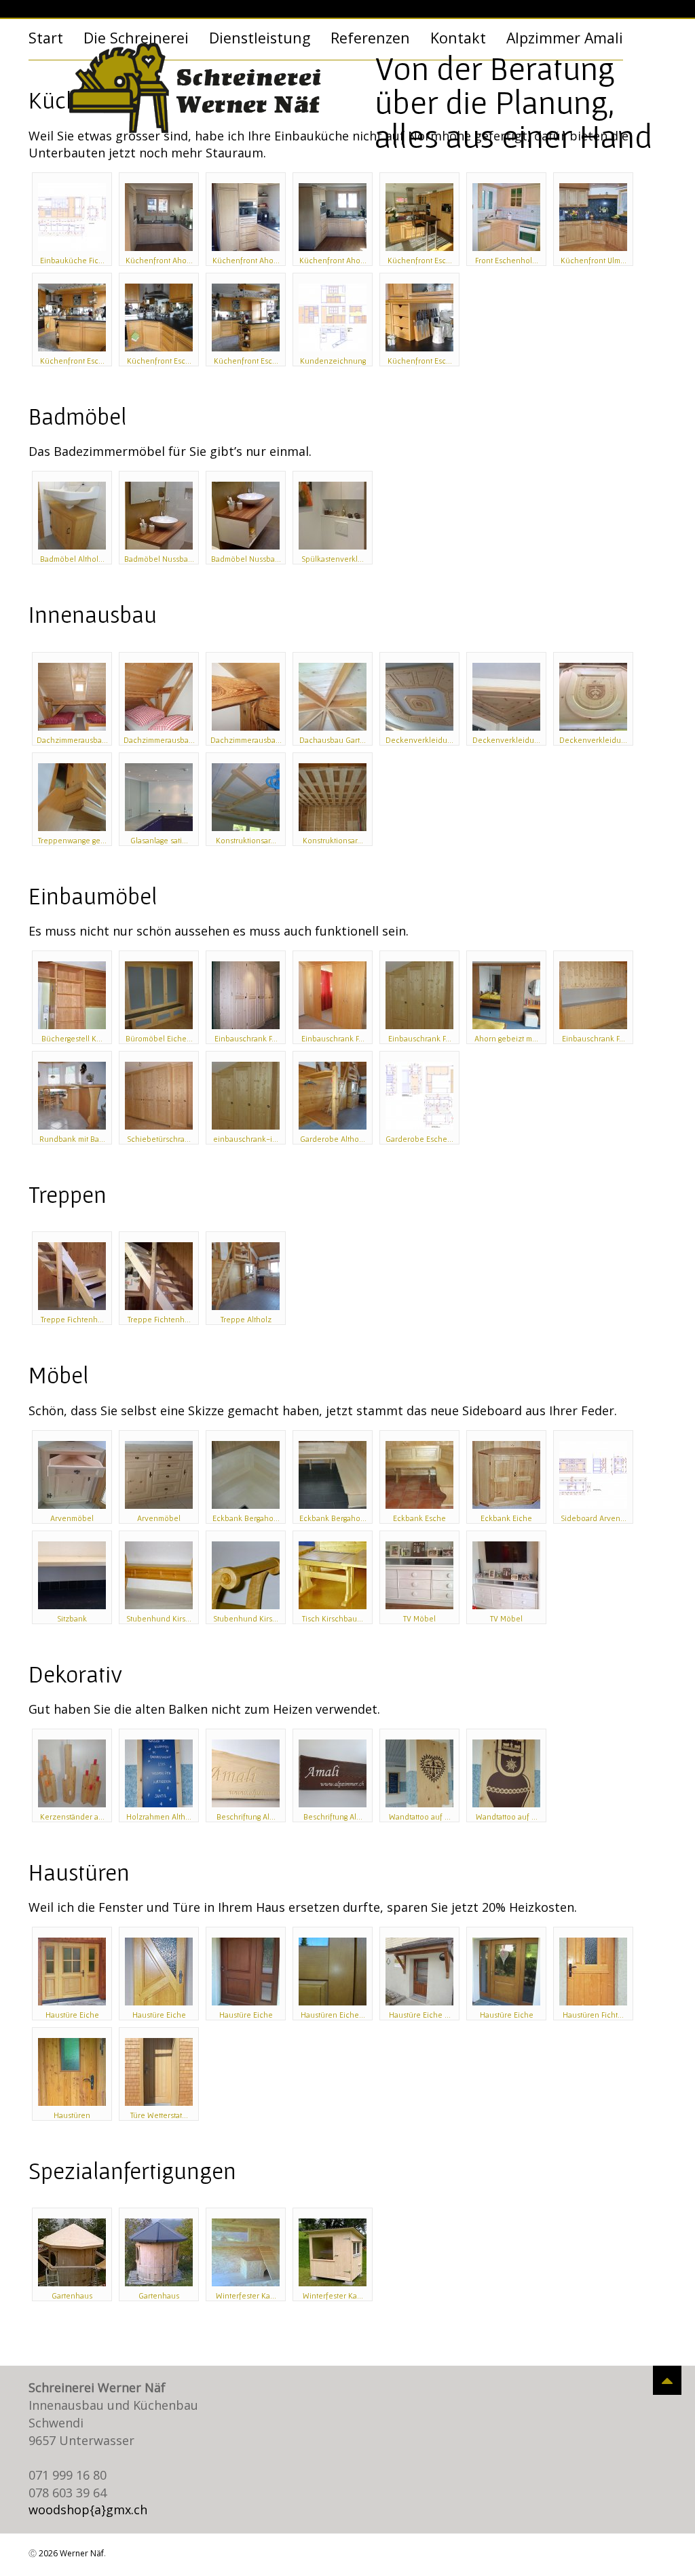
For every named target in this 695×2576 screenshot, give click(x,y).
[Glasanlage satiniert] (159, 797)
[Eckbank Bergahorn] (246, 1475)
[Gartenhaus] (72, 2252)
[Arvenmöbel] (72, 1475)
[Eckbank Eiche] (506, 1475)
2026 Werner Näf (71, 2553)
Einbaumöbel (93, 896)
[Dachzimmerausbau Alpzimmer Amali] (72, 697)
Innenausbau (93, 614)
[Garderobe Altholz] (333, 1096)
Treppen (68, 1194)
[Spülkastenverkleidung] (333, 516)
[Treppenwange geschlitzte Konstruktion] (72, 797)
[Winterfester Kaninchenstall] (246, 2252)
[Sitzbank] (72, 1575)
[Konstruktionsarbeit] (246, 797)
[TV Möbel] (419, 1575)
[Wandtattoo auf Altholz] (419, 1773)
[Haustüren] (72, 2072)
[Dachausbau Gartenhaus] (333, 697)
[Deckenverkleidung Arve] (419, 697)
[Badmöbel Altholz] (72, 516)
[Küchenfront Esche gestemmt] (419, 217)
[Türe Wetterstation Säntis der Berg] (159, 2072)
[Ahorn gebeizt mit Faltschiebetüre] (506, 995)
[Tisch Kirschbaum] (333, 1575)
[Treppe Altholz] (246, 1276)
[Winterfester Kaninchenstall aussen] (333, 2252)
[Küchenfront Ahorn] (159, 217)
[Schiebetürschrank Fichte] (159, 1096)
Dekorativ (75, 1674)
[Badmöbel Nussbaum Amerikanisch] (159, 516)
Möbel (58, 1375)
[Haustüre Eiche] (72, 1972)
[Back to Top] (667, 2380)
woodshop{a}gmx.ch (88, 2510)
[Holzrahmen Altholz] (159, 1773)
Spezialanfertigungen (132, 2171)
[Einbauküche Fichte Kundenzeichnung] (72, 217)
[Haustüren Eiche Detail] (333, 1972)
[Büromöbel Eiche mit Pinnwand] (159, 995)
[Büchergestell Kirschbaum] (72, 995)
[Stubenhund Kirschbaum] (159, 1575)
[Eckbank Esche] (419, 1475)
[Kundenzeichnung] (333, 318)
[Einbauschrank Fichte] (246, 995)
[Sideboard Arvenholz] (593, 1475)
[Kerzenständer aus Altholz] (72, 1773)
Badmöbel (77, 416)
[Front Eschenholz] (506, 217)
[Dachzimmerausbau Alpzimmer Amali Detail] (246, 697)
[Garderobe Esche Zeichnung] (419, 1096)
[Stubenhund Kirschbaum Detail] (246, 1575)
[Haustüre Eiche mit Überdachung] (419, 1972)
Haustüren (79, 1872)
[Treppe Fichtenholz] (72, 1276)
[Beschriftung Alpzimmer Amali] (246, 1773)
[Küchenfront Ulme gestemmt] (593, 217)
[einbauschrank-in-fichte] (246, 1096)
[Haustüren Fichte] (593, 1972)
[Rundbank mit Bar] (72, 1096)
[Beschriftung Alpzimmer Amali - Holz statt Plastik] (333, 1773)
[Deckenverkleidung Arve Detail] (506, 697)
